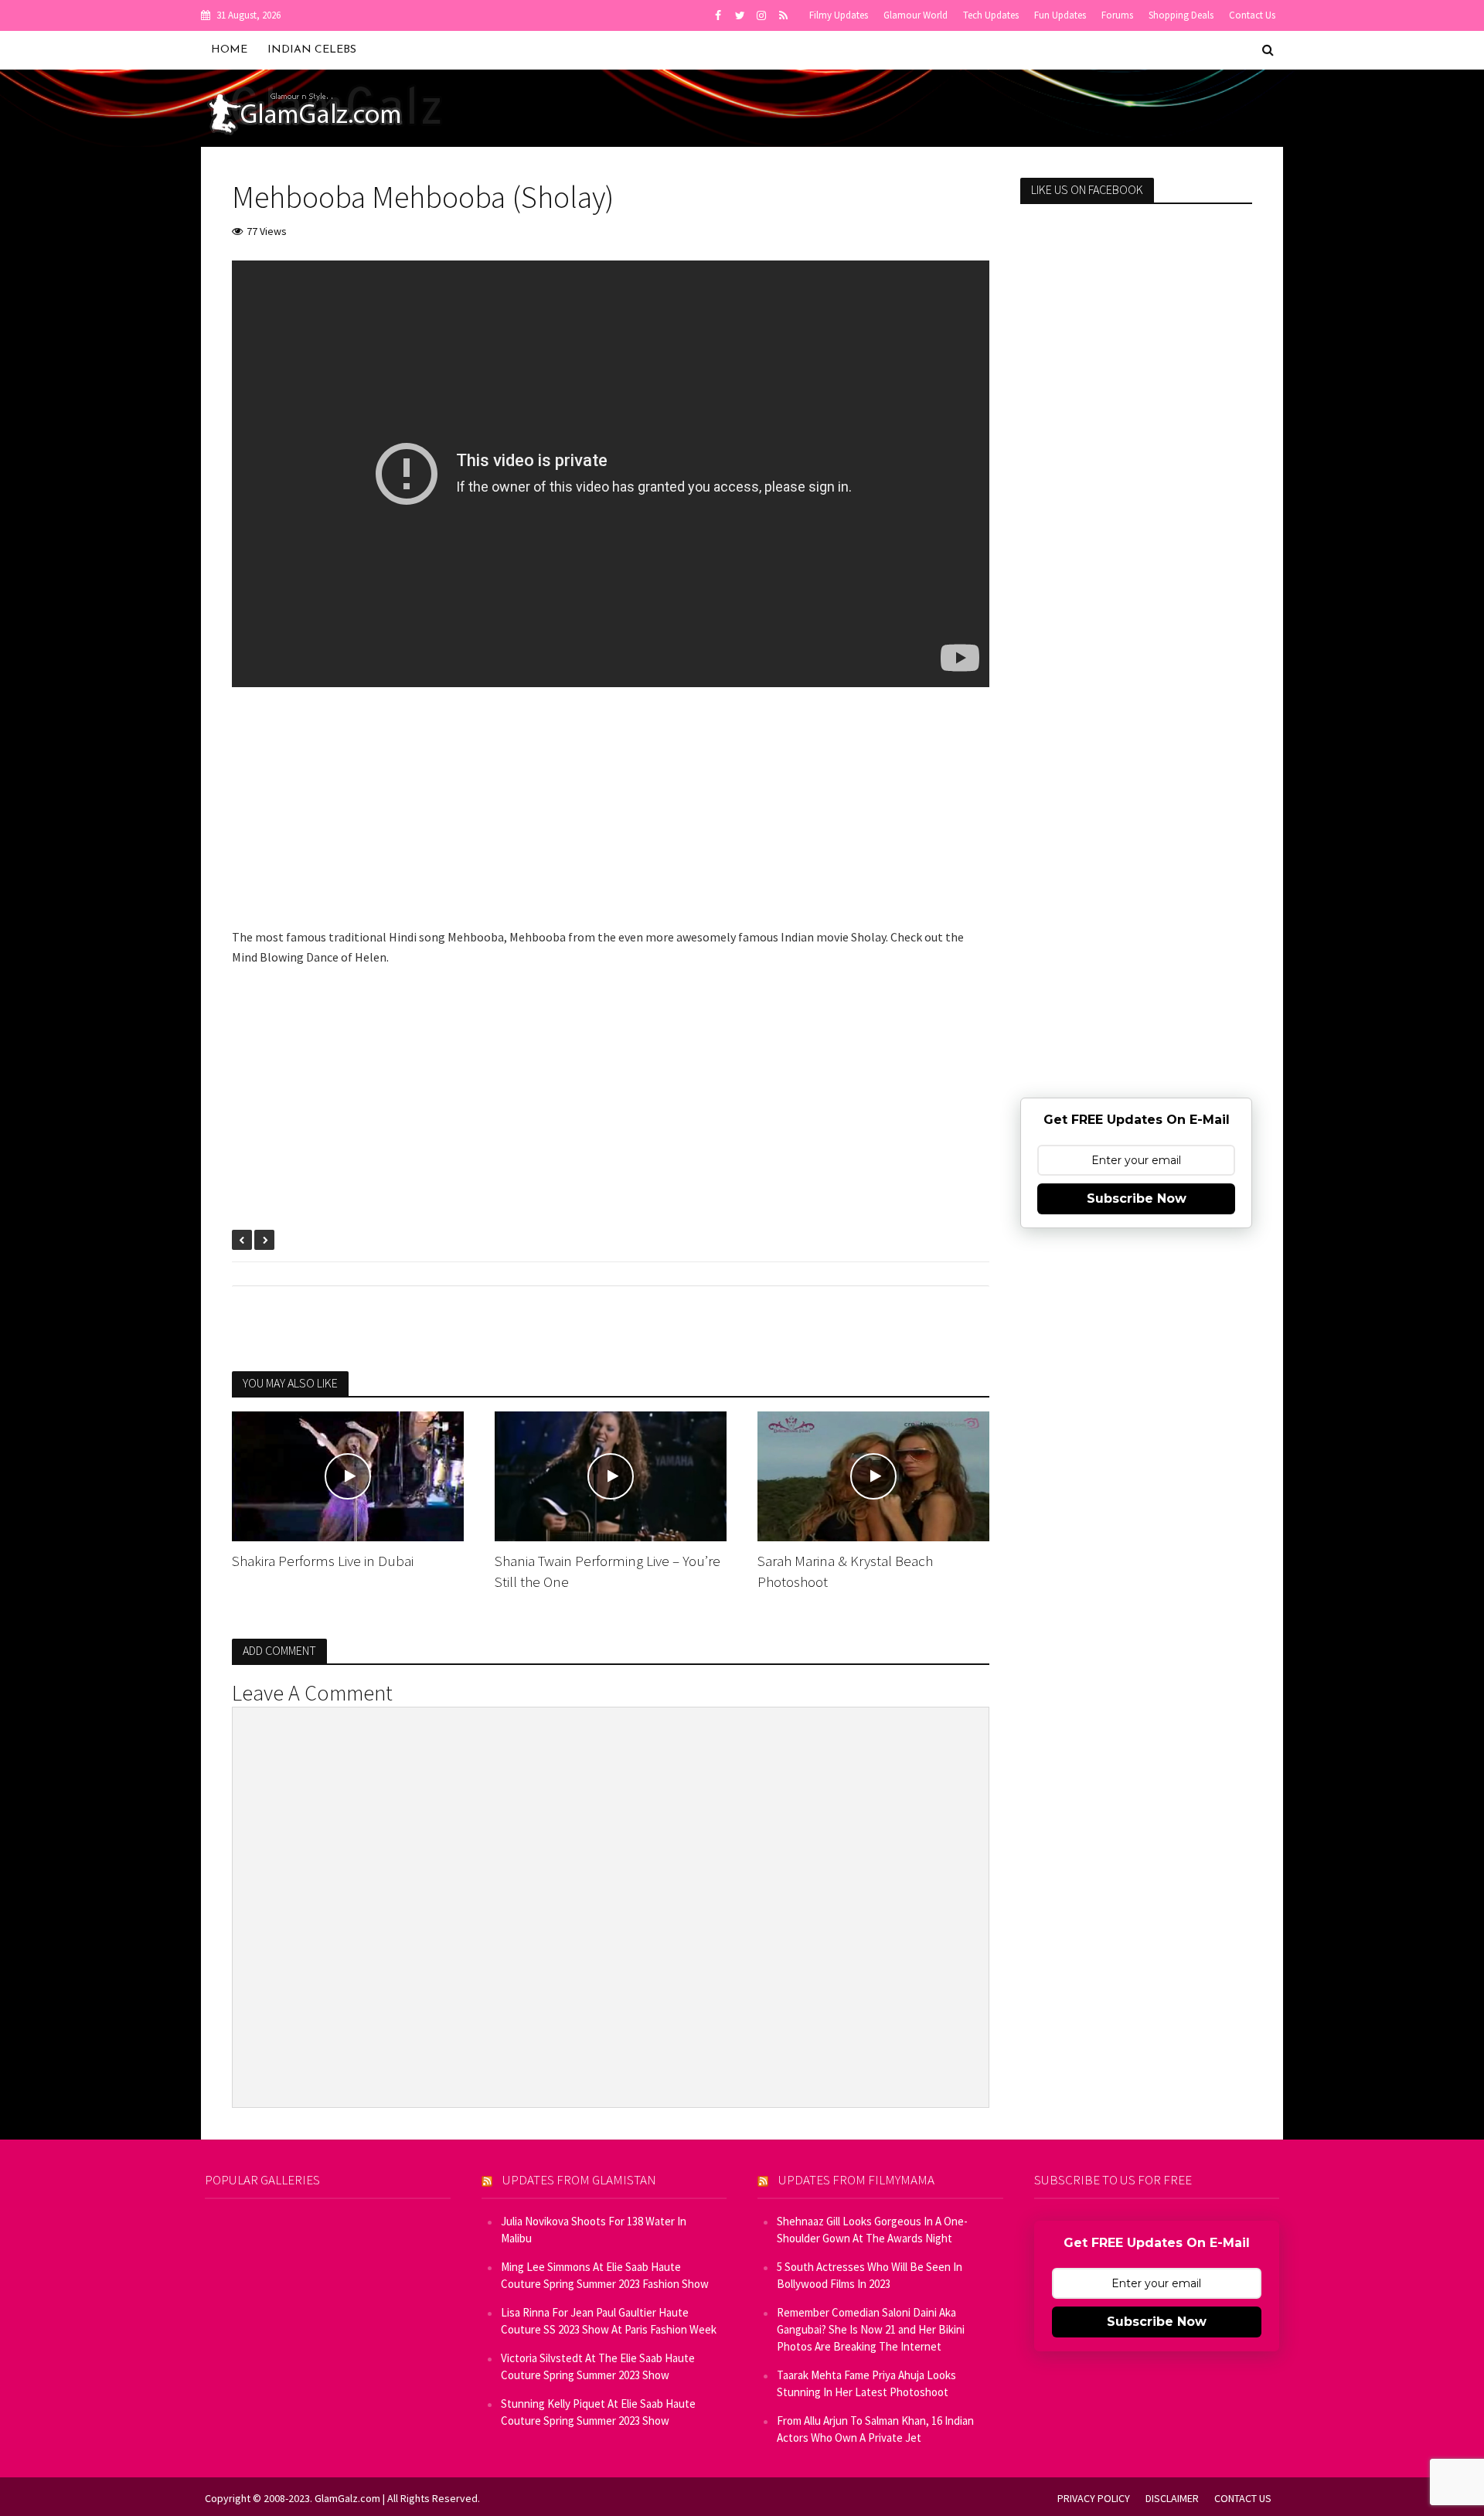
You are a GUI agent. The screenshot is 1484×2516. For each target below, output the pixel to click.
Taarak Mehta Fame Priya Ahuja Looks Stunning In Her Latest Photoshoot (866, 2383)
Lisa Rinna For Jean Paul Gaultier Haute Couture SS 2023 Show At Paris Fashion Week (609, 2321)
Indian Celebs (312, 50)
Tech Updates (991, 15)
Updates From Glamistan (579, 2180)
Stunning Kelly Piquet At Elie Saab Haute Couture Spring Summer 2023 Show (598, 2412)
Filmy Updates (839, 15)
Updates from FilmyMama (856, 2180)
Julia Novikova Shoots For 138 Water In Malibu (594, 2230)
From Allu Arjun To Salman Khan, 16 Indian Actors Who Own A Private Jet (875, 2429)
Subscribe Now (1137, 1198)
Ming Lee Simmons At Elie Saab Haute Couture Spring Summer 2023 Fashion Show (605, 2275)
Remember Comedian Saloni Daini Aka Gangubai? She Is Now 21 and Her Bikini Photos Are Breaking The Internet (871, 2329)
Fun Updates (1060, 15)
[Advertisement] (611, 819)
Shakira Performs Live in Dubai (323, 1561)
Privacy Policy (1094, 2498)
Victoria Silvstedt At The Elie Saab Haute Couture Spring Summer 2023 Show (598, 2366)
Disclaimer (1172, 2498)
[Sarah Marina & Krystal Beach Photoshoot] (873, 1475)
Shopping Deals (1181, 15)
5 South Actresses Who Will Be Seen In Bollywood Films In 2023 (870, 2275)
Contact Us (1252, 15)
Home (229, 50)
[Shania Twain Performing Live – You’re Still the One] (611, 1475)
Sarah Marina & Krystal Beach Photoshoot (845, 1571)
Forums (1117, 15)
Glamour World (916, 15)
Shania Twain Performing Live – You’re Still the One (608, 1571)
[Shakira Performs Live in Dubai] (348, 1475)
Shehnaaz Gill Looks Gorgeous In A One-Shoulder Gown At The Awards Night (872, 2230)
